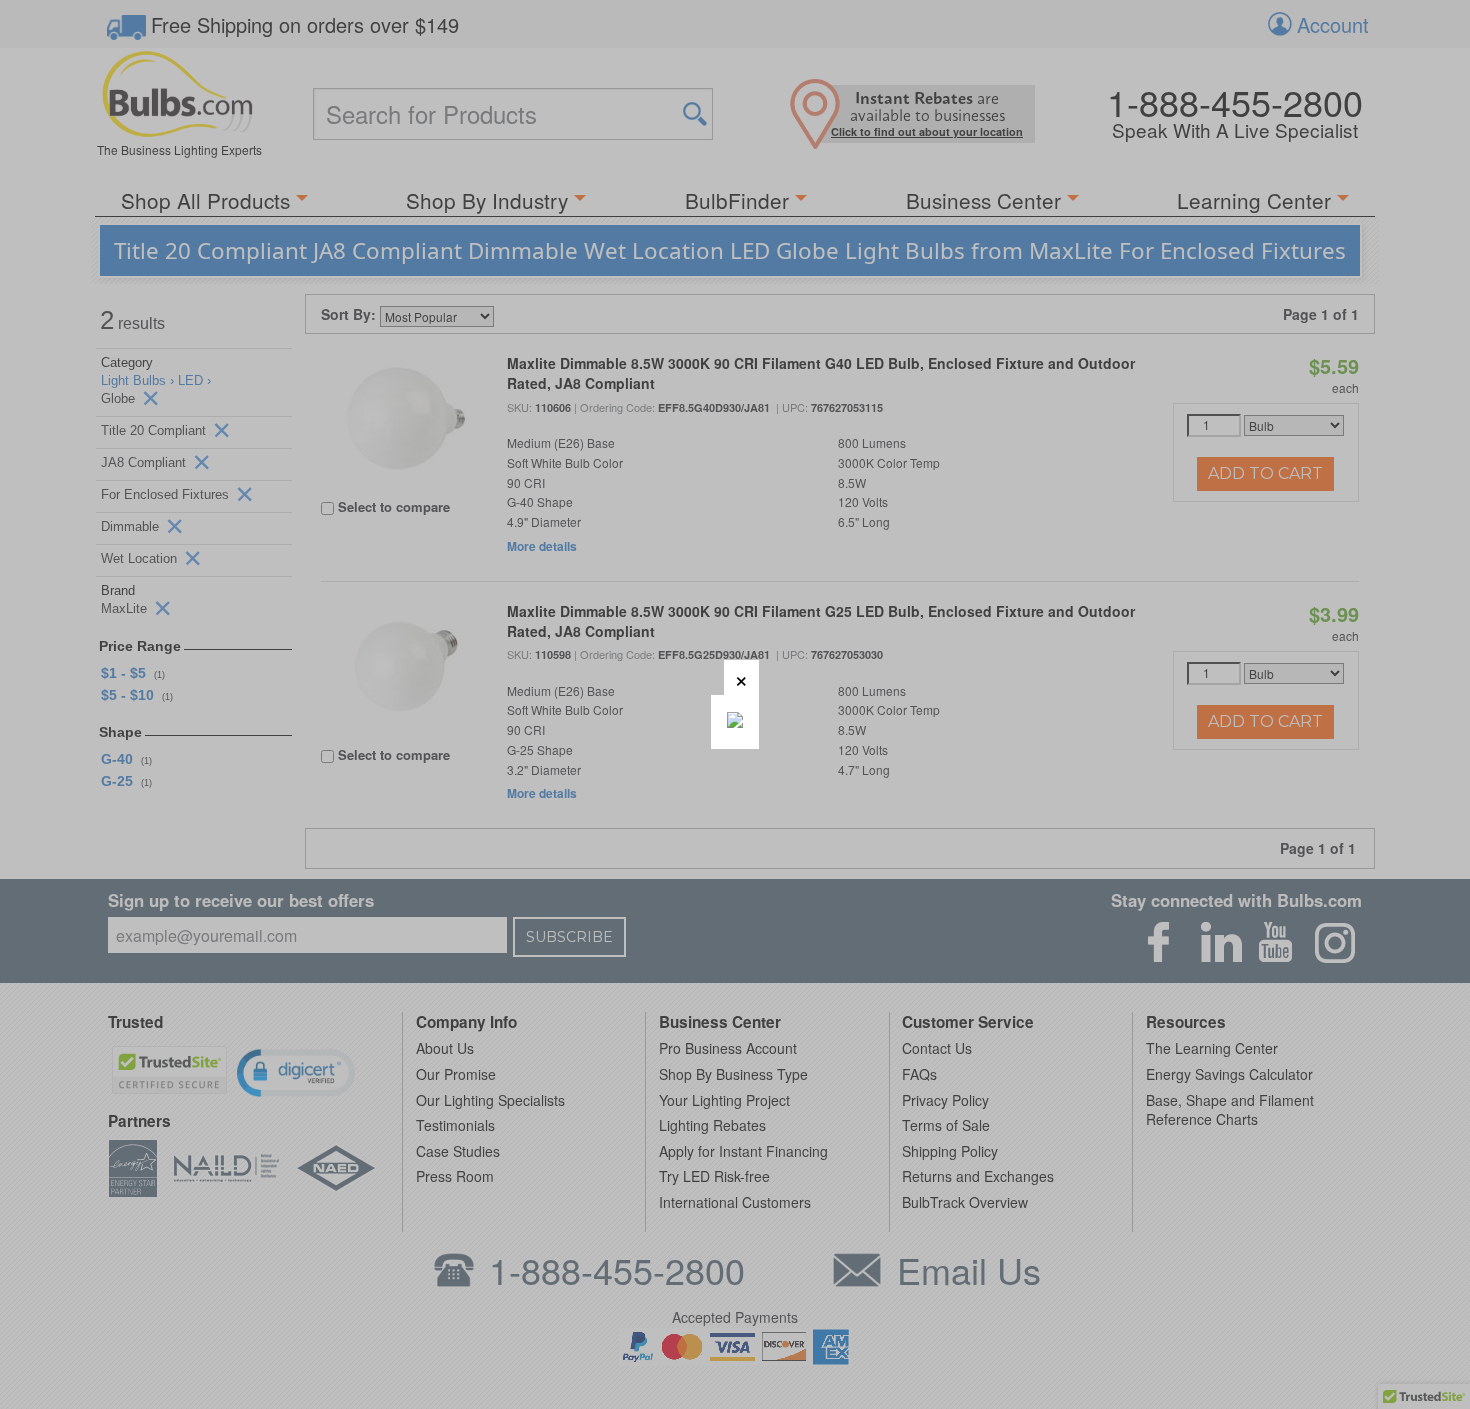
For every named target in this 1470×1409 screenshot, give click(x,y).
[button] (741, 677)
